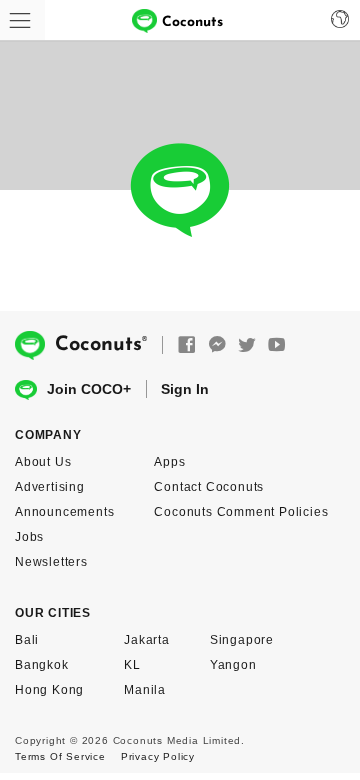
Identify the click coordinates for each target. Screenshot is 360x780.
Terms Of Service (60, 756)
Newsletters (51, 562)
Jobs (29, 537)
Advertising (50, 487)
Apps (169, 462)
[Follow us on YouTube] (277, 345)
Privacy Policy (158, 756)
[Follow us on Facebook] (187, 345)
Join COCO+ (89, 389)
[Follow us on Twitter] (247, 345)
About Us (43, 462)
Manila (145, 690)
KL (132, 665)
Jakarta (147, 640)
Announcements (64, 512)
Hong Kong (49, 690)
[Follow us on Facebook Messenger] (217, 345)
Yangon (233, 665)
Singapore (242, 640)
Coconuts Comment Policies (241, 512)
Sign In (185, 389)
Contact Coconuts (209, 487)
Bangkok (42, 665)
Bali (27, 640)
